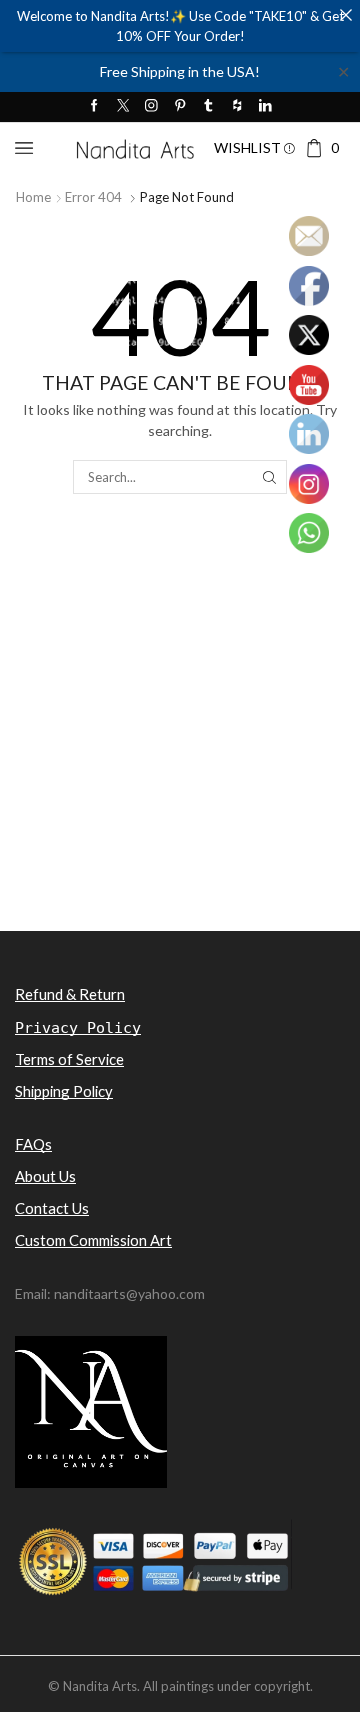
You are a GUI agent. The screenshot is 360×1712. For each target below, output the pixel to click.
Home (33, 197)
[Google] (237, 106)
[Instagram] (151, 106)
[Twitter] (123, 106)
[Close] (345, 14)
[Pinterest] (180, 106)
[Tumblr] (208, 106)
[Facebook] (94, 106)
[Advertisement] (180, 747)
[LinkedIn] (265, 106)
